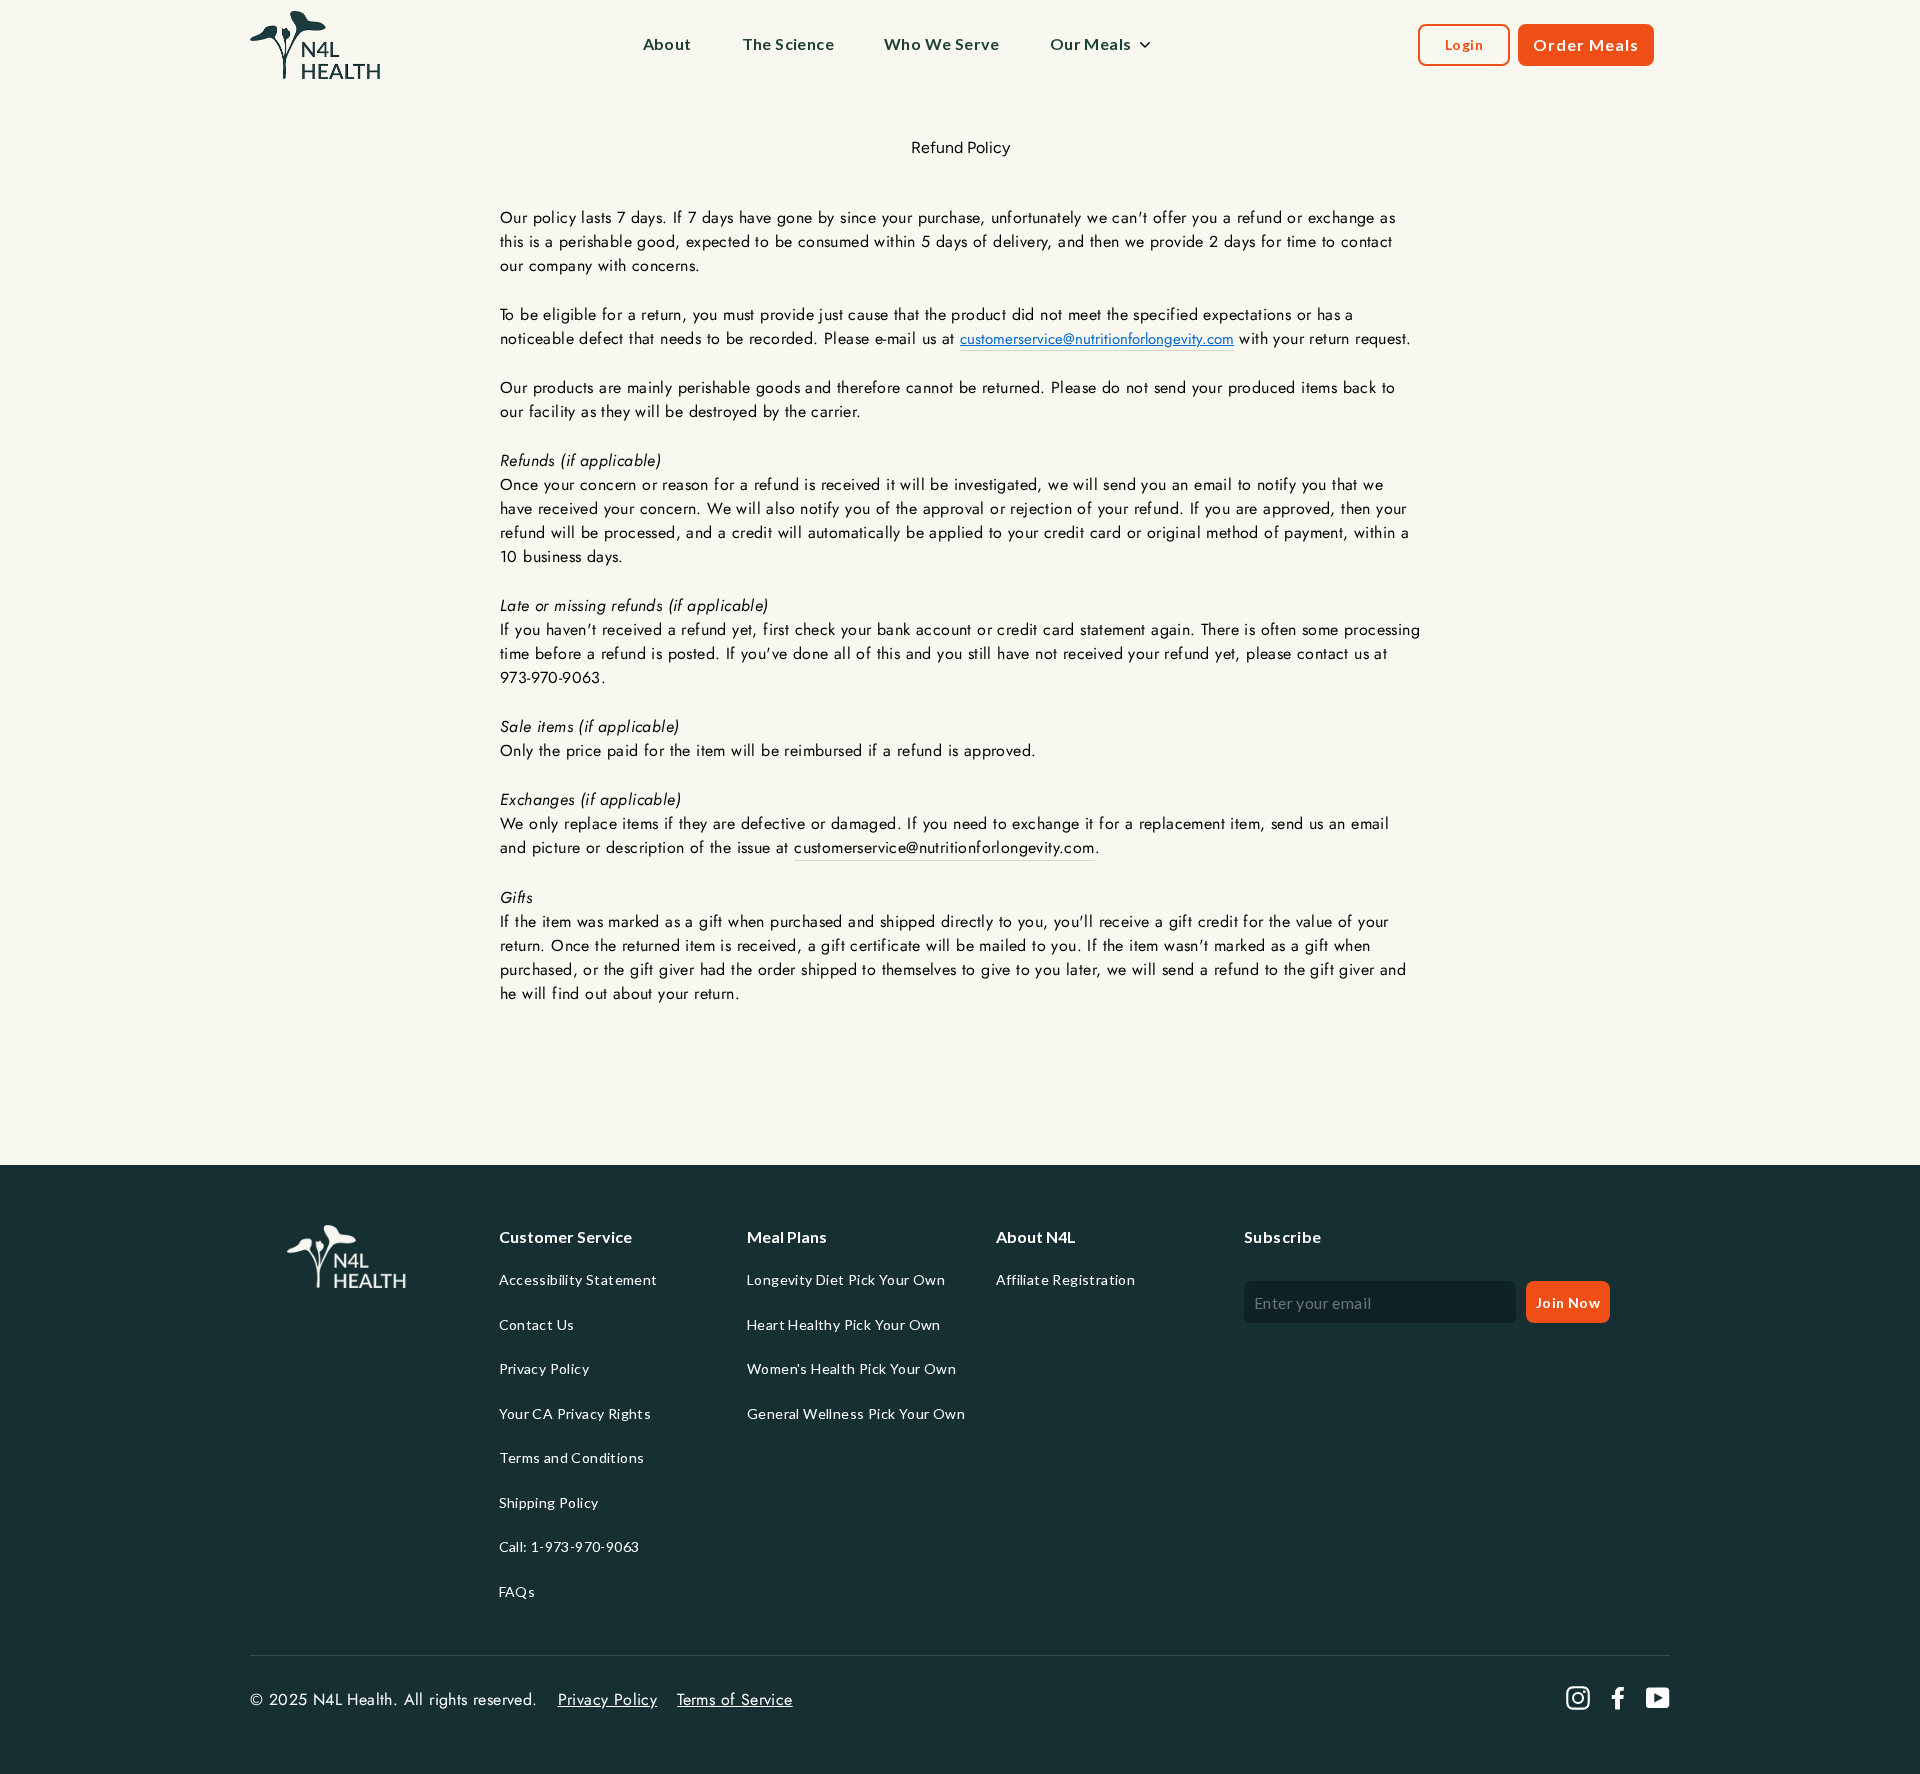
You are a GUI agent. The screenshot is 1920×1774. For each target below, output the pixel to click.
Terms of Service (734, 1699)
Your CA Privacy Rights (575, 1413)
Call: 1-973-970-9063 (569, 1546)
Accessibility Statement (578, 1279)
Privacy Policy (544, 1368)
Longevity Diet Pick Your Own (846, 1279)
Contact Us (537, 1324)
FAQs (517, 1591)
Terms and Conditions (572, 1457)
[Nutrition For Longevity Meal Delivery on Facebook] (1618, 1698)
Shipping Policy (549, 1502)
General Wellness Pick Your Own (856, 1413)
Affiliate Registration (1066, 1279)
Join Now (1568, 1302)
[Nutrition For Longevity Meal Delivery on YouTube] (1658, 1698)
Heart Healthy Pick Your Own (844, 1324)
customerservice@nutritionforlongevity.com (1097, 339)
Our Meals (1091, 43)
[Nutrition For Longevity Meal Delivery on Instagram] (1578, 1698)
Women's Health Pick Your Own (851, 1368)
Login (1464, 44)
